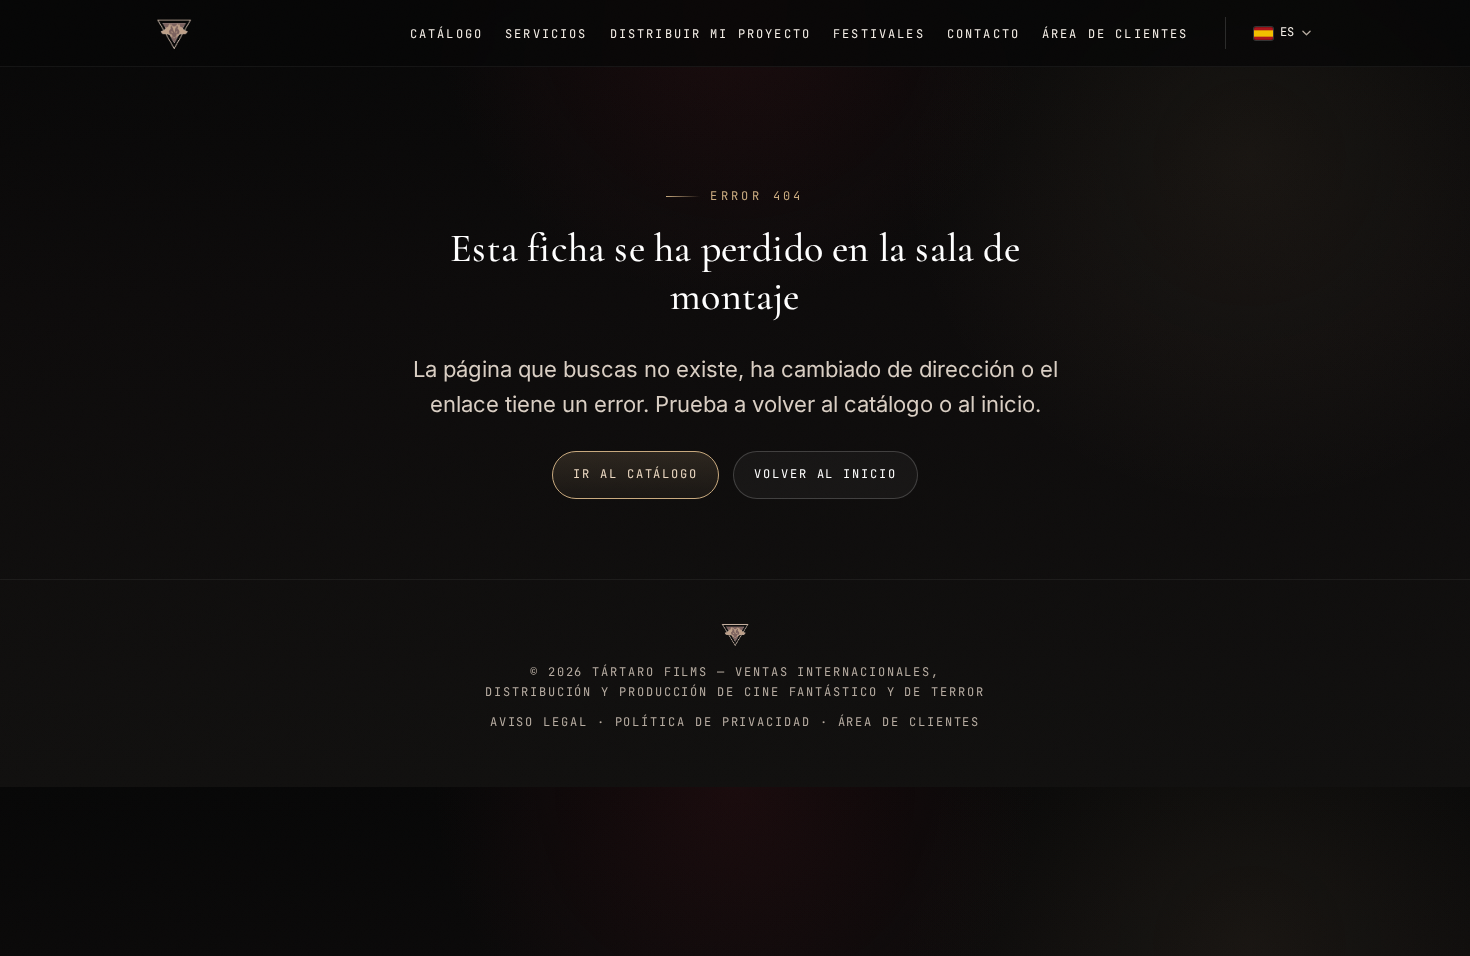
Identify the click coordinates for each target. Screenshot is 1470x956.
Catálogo (446, 34)
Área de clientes (1115, 34)
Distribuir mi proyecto (711, 34)
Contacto (983, 34)
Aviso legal (539, 722)
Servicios (546, 34)
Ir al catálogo (635, 474)
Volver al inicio (825, 474)
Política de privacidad (713, 722)
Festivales (879, 34)
